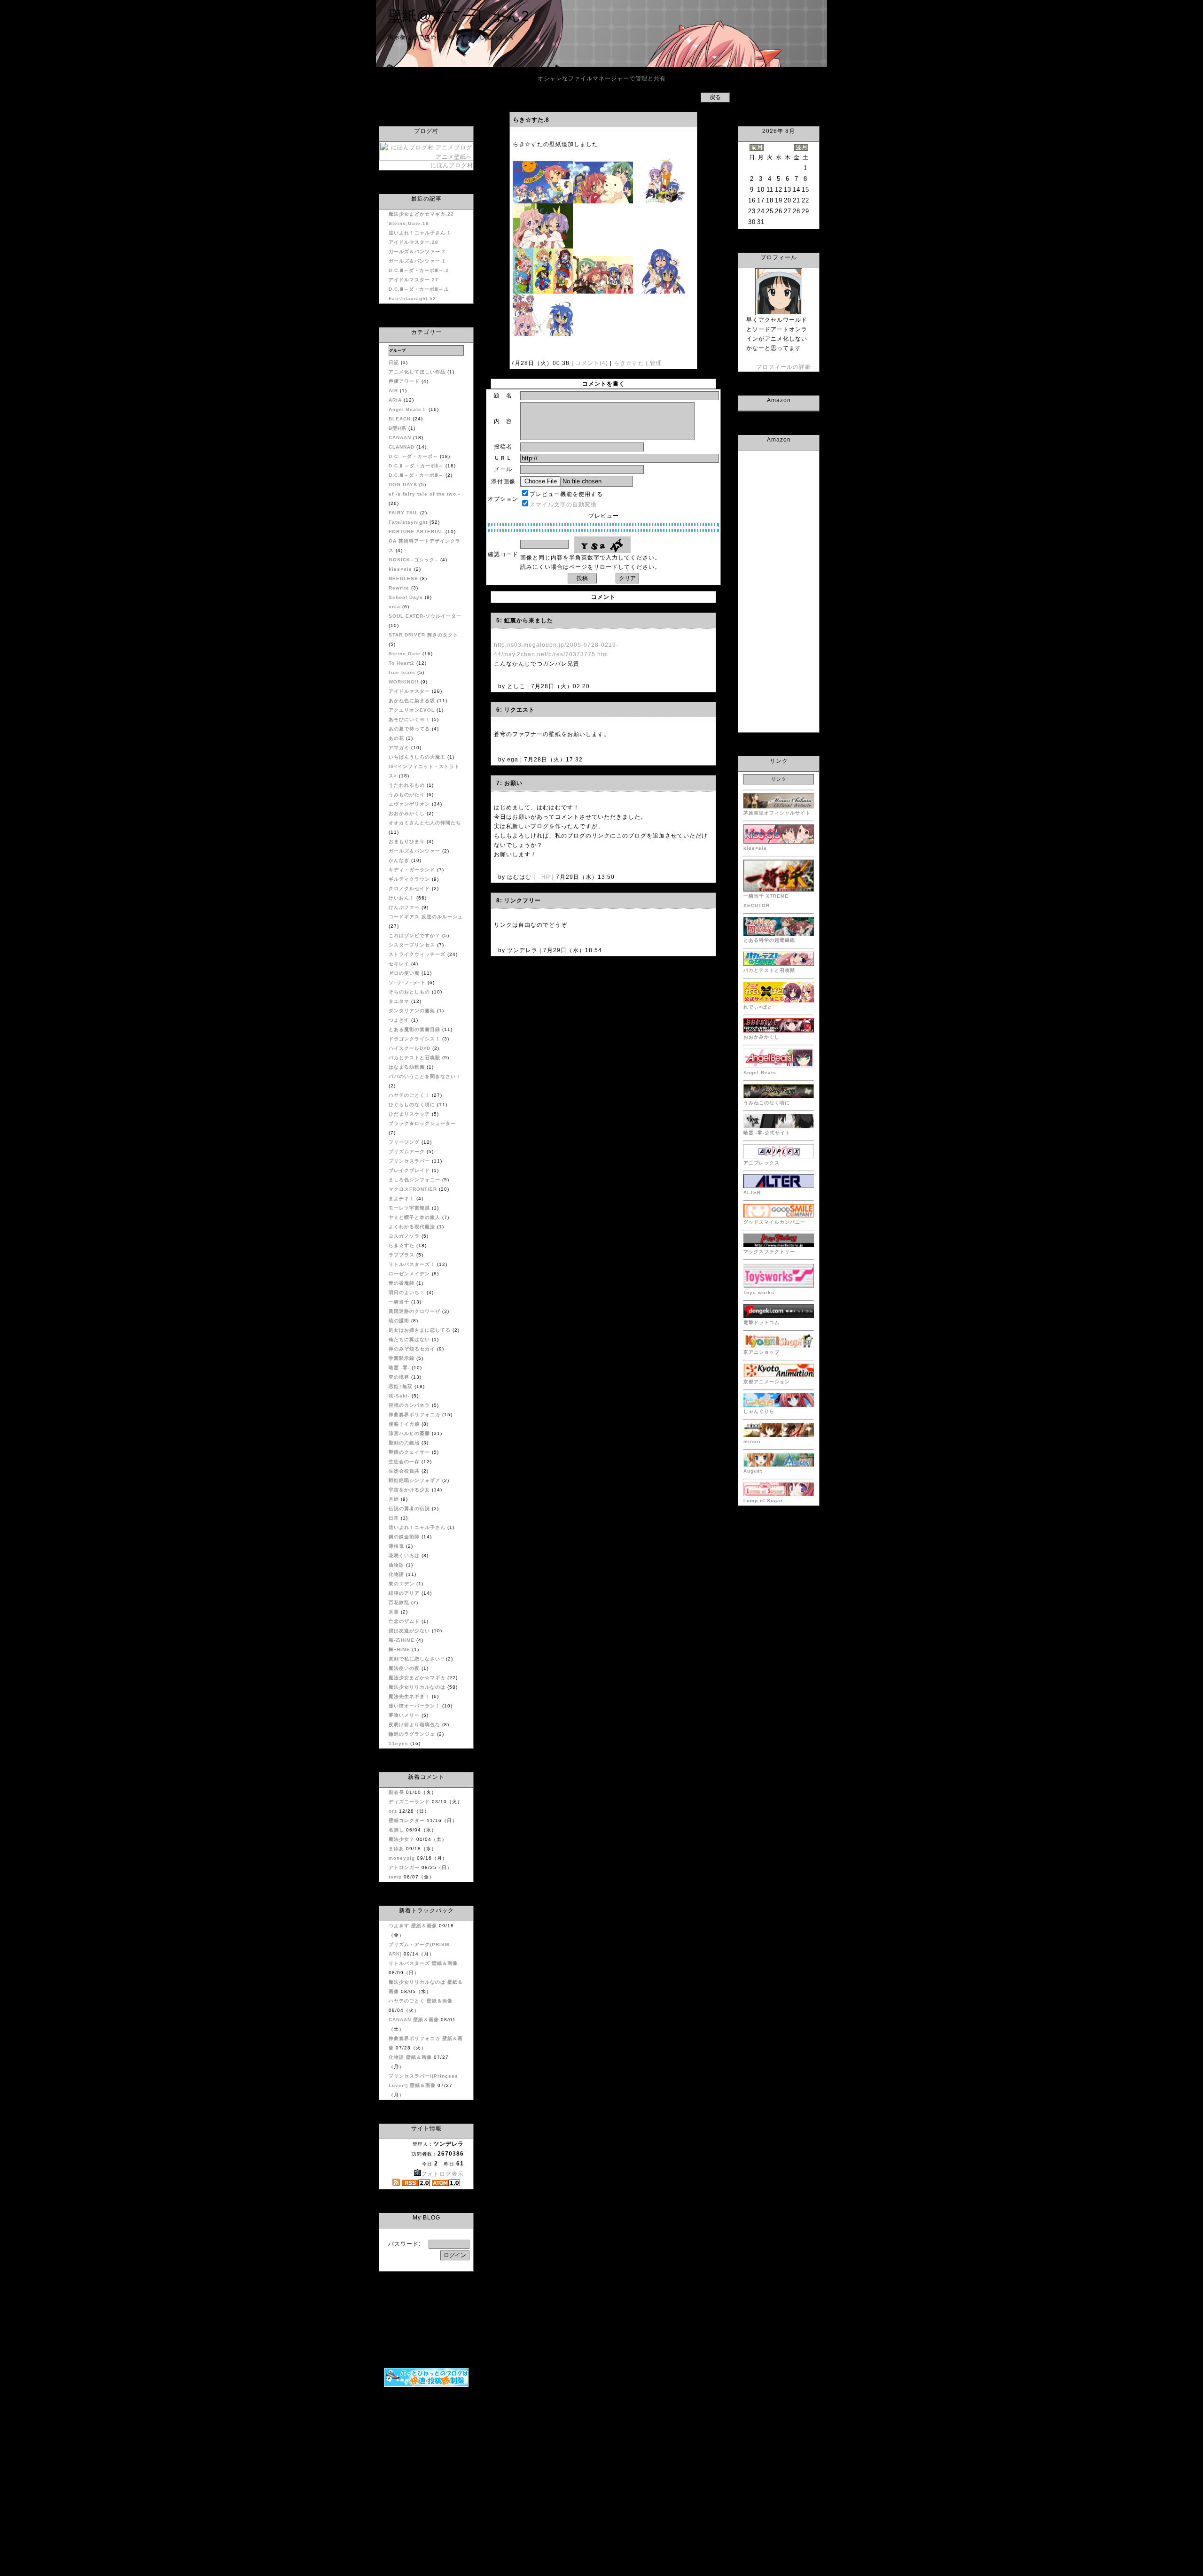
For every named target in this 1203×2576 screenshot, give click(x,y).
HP (546, 877)
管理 (656, 363)
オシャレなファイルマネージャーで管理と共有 (602, 78)
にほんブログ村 (452, 165)
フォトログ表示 (442, 2174)
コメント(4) (591, 363)
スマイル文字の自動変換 (563, 504)
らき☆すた (629, 363)
